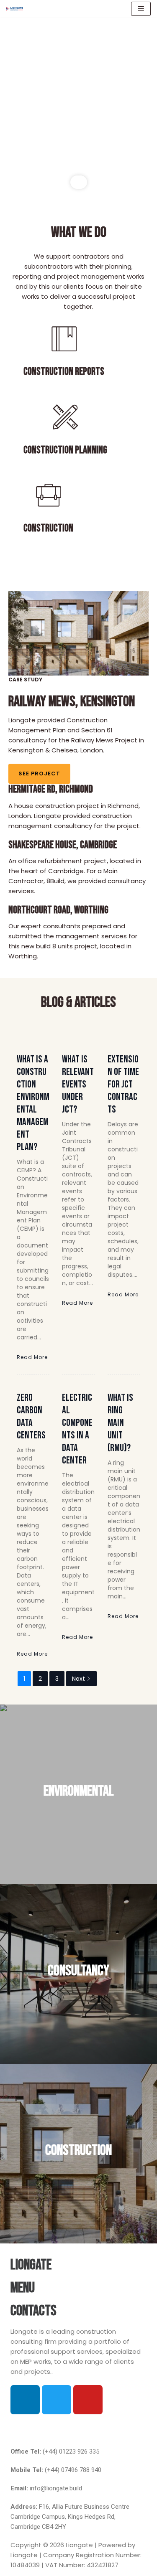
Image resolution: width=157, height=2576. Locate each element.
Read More (32, 1357)
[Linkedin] (25, 2400)
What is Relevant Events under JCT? (78, 1084)
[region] (78, 105)
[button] (78, 2430)
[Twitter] (57, 2400)
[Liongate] (15, 9)
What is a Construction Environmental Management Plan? (33, 1103)
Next (78, 1679)
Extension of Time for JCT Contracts (123, 1084)
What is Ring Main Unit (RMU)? (120, 1423)
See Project (39, 774)
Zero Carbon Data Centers (31, 1416)
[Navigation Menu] (141, 9)
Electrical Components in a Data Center (77, 1429)
